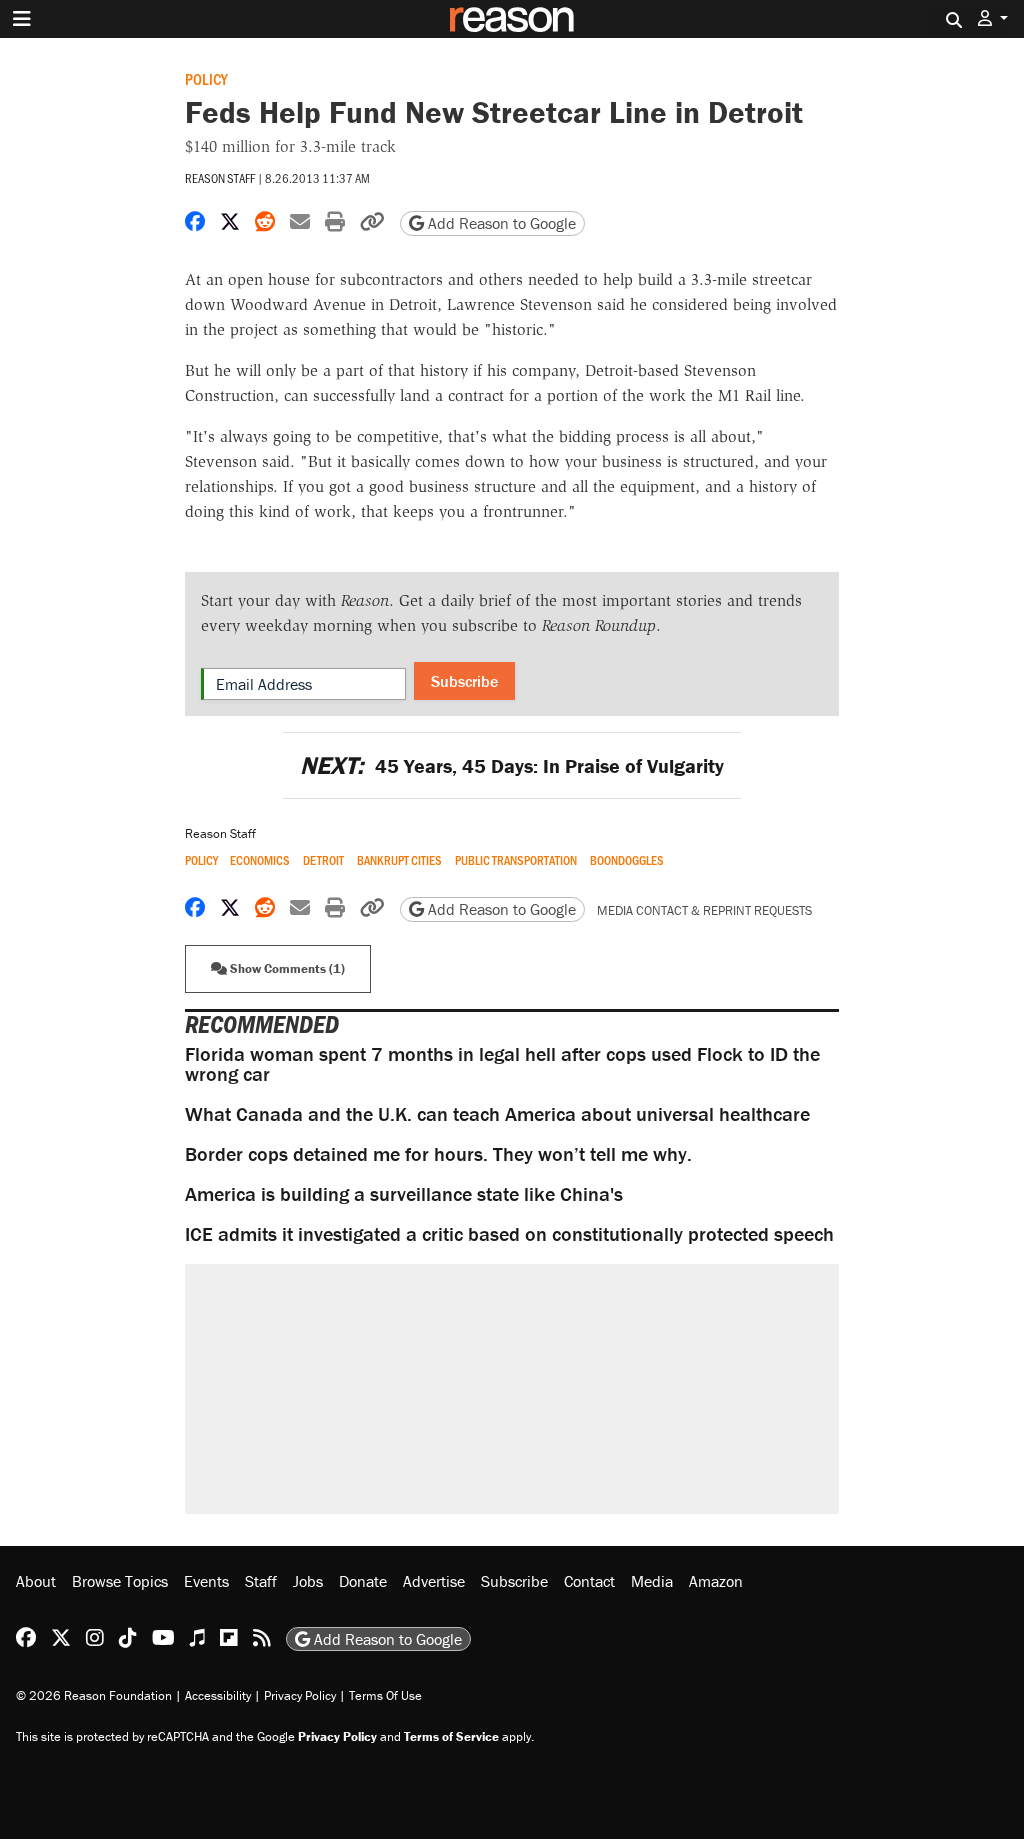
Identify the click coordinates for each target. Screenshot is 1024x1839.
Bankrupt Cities (399, 860)
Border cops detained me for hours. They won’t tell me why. (438, 1153)
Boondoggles (627, 860)
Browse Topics (120, 1581)
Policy (206, 78)
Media (652, 1581)
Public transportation (516, 860)
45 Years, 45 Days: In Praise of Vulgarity (511, 765)
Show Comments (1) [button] (286, 968)
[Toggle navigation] (22, 19)
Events (206, 1581)
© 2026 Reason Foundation (94, 1695)
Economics (260, 860)
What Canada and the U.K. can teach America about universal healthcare (497, 1113)
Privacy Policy (300, 1695)
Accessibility (218, 1695)
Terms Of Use (385, 1695)
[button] (993, 18)
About (36, 1581)
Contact (589, 1581)
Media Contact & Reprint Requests (704, 910)
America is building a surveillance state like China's (404, 1193)
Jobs (308, 1581)
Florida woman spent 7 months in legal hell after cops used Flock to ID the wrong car (502, 1063)
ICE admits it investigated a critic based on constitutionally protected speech (509, 1233)
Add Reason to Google (500, 223)
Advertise (434, 1581)
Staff (261, 1581)
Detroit (323, 860)
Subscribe (464, 681)
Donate (363, 1581)
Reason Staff (220, 178)
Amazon (716, 1581)
